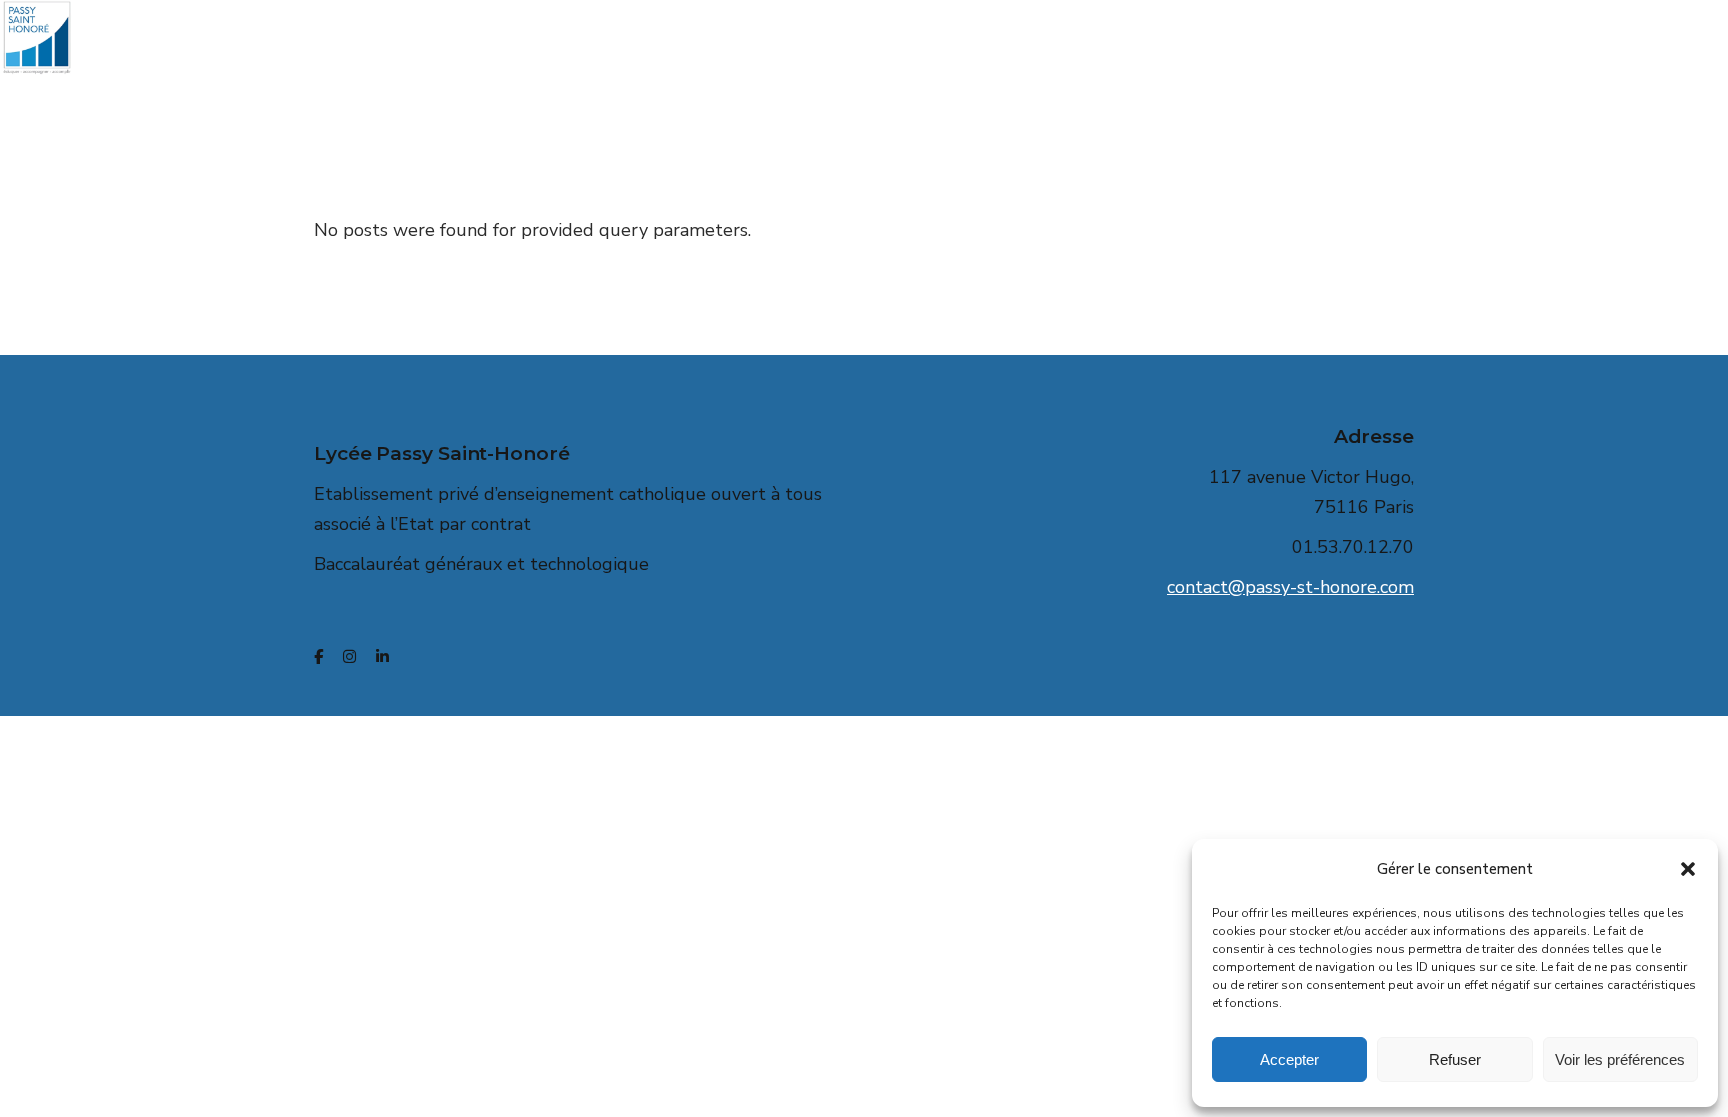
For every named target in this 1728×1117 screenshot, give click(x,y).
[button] (1688, 869)
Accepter (1289, 1059)
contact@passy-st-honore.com (1290, 587)
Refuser (1455, 1059)
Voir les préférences (1620, 1059)
